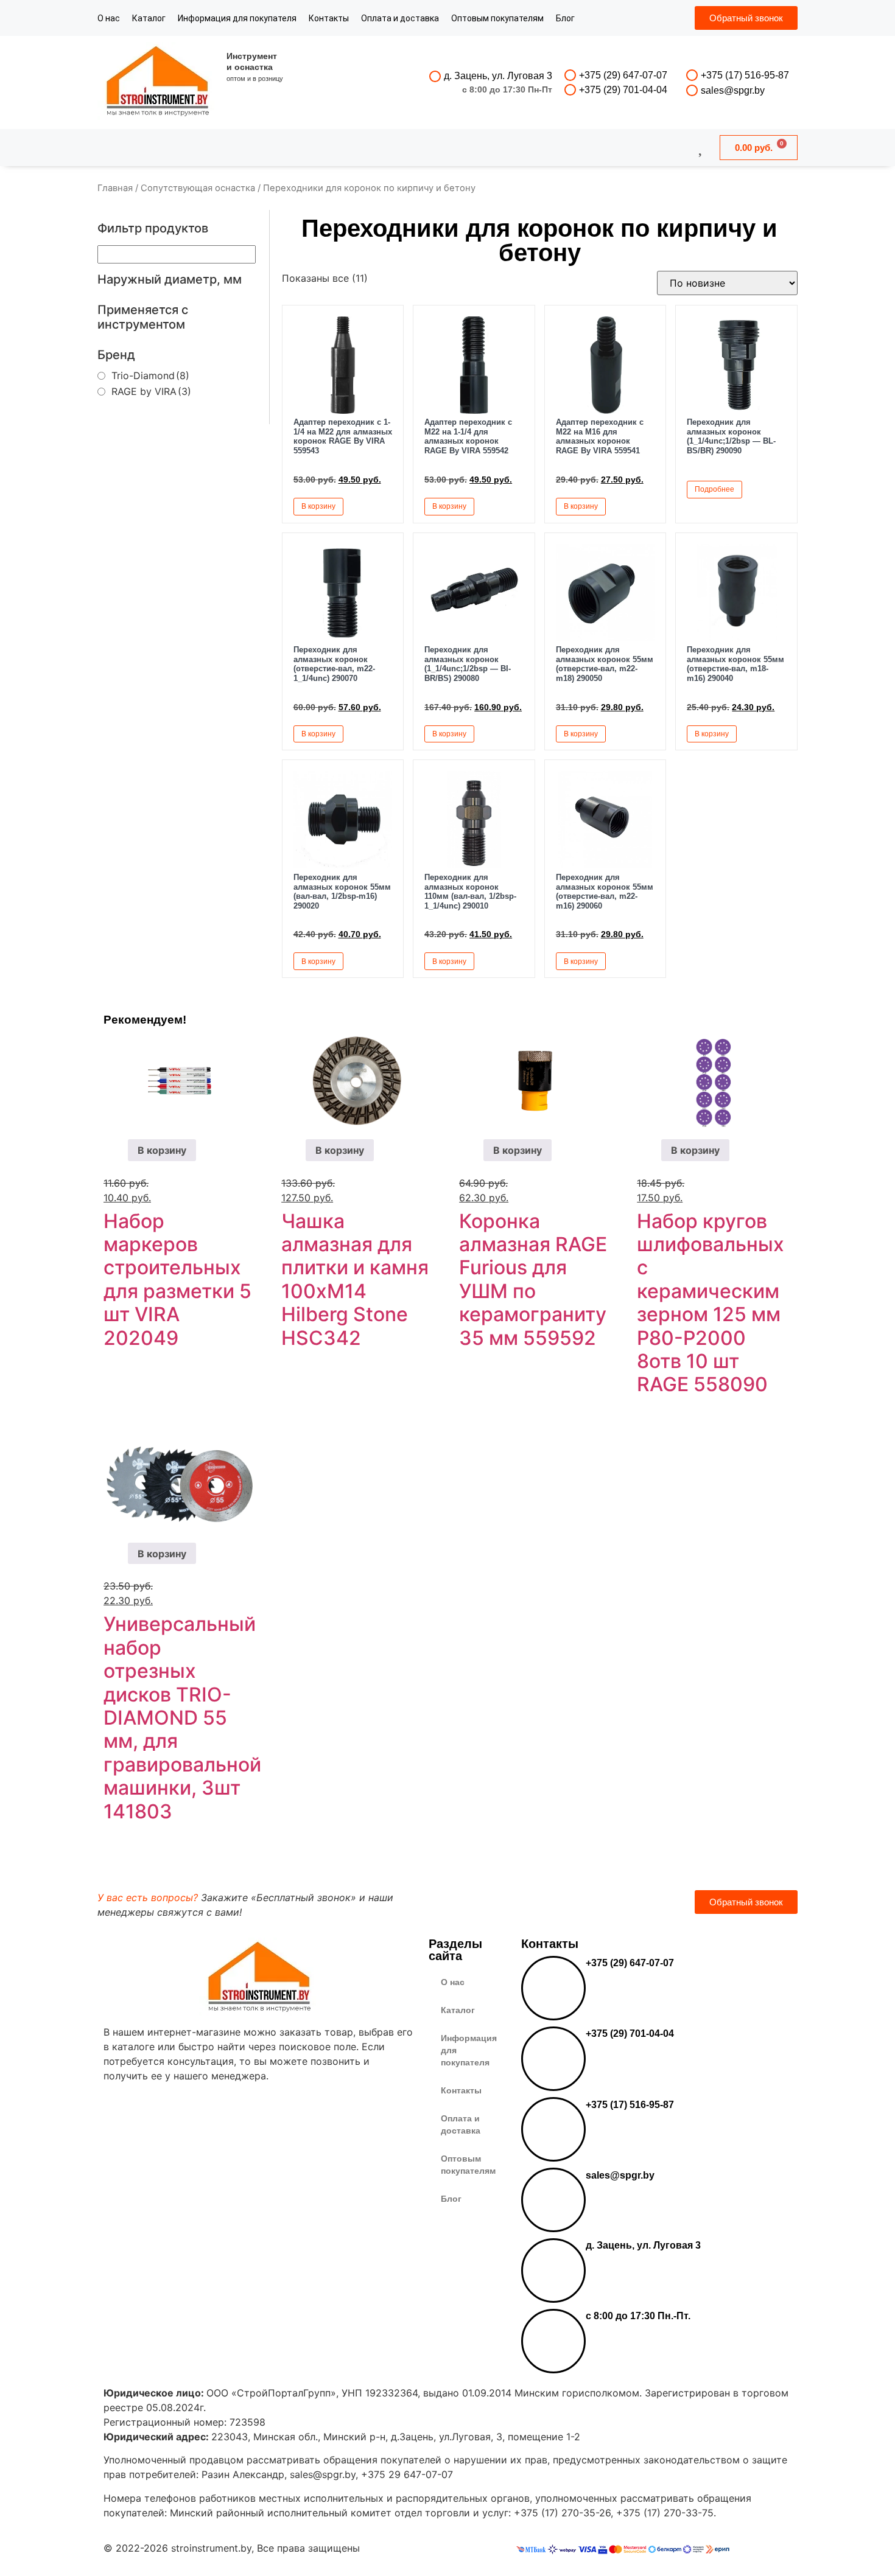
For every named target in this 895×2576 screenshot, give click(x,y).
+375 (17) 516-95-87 (745, 75)
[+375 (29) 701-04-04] (570, 90)
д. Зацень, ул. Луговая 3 (498, 76)
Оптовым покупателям (497, 18)
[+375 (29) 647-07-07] (570, 75)
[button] (381, 506)
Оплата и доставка (400, 18)
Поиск (415, 147)
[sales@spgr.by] (692, 90)
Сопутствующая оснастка (198, 188)
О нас (109, 18)
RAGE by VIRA (151, 391)
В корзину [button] (318, 506)
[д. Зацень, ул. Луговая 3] (435, 76)
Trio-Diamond (150, 375)
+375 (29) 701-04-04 (623, 90)
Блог (565, 18)
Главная (115, 188)
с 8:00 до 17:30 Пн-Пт (507, 89)
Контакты (329, 18)
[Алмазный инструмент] (158, 82)
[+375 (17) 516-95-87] (692, 75)
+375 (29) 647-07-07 (623, 75)
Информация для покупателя (237, 18)
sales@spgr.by (733, 90)
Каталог (149, 18)
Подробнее (714, 489)
